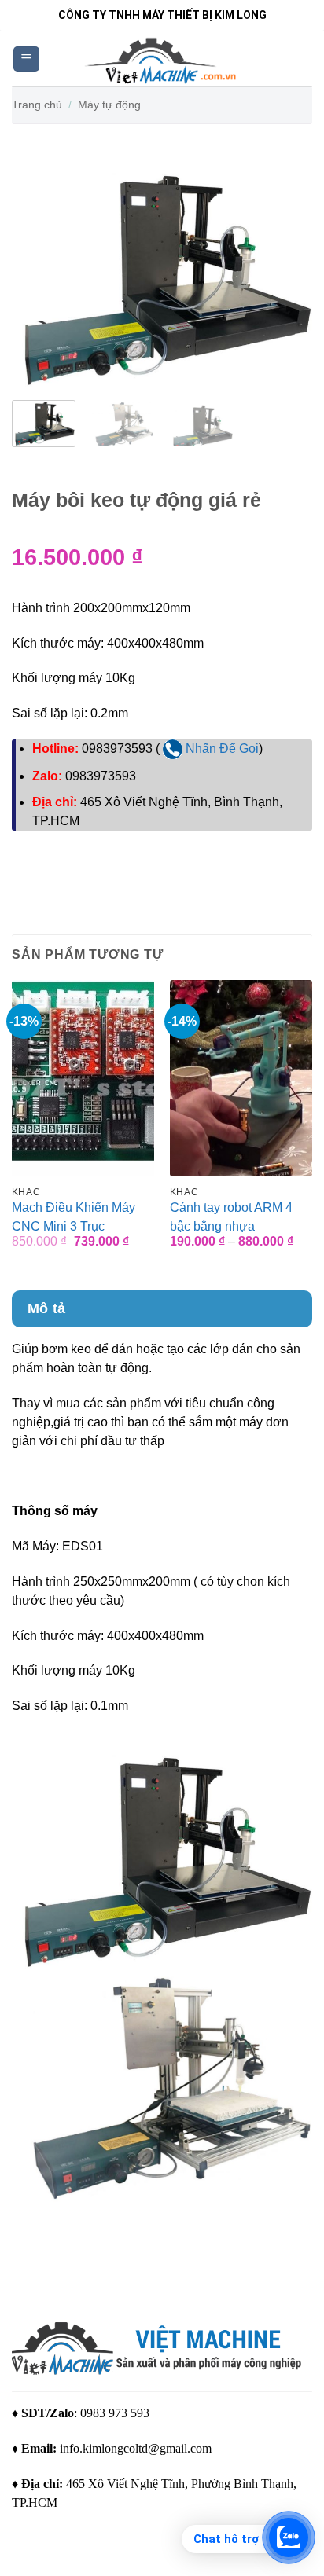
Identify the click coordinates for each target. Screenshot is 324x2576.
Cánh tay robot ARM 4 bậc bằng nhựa (231, 1217)
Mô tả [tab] (47, 1308)
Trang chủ (37, 105)
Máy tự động (109, 105)
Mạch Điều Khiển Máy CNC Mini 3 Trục (74, 1217)
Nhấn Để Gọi (221, 749)
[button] (26, 59)
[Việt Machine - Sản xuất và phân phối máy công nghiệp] (162, 59)
